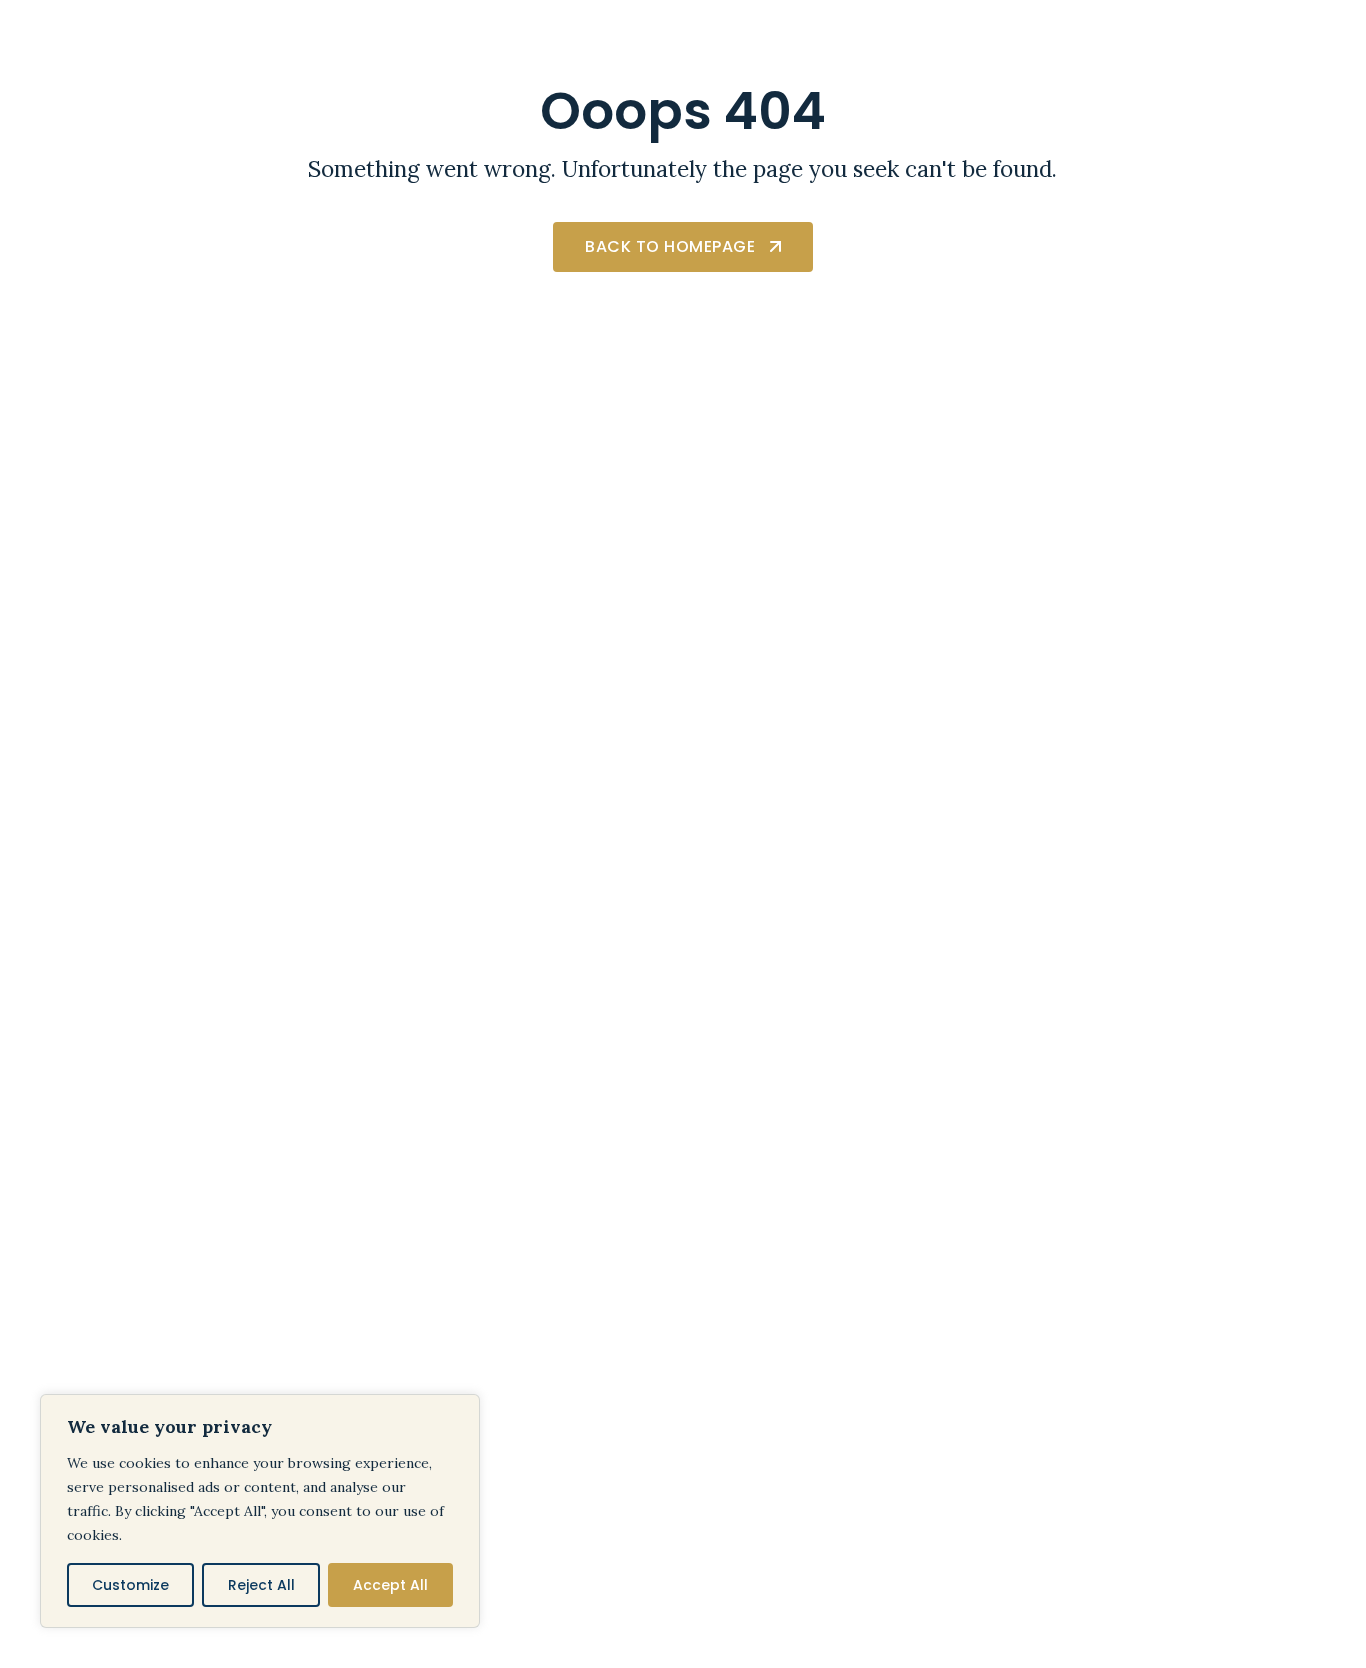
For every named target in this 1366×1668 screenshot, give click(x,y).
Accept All (390, 1585)
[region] (260, 1511)
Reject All (261, 1585)
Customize (130, 1585)
